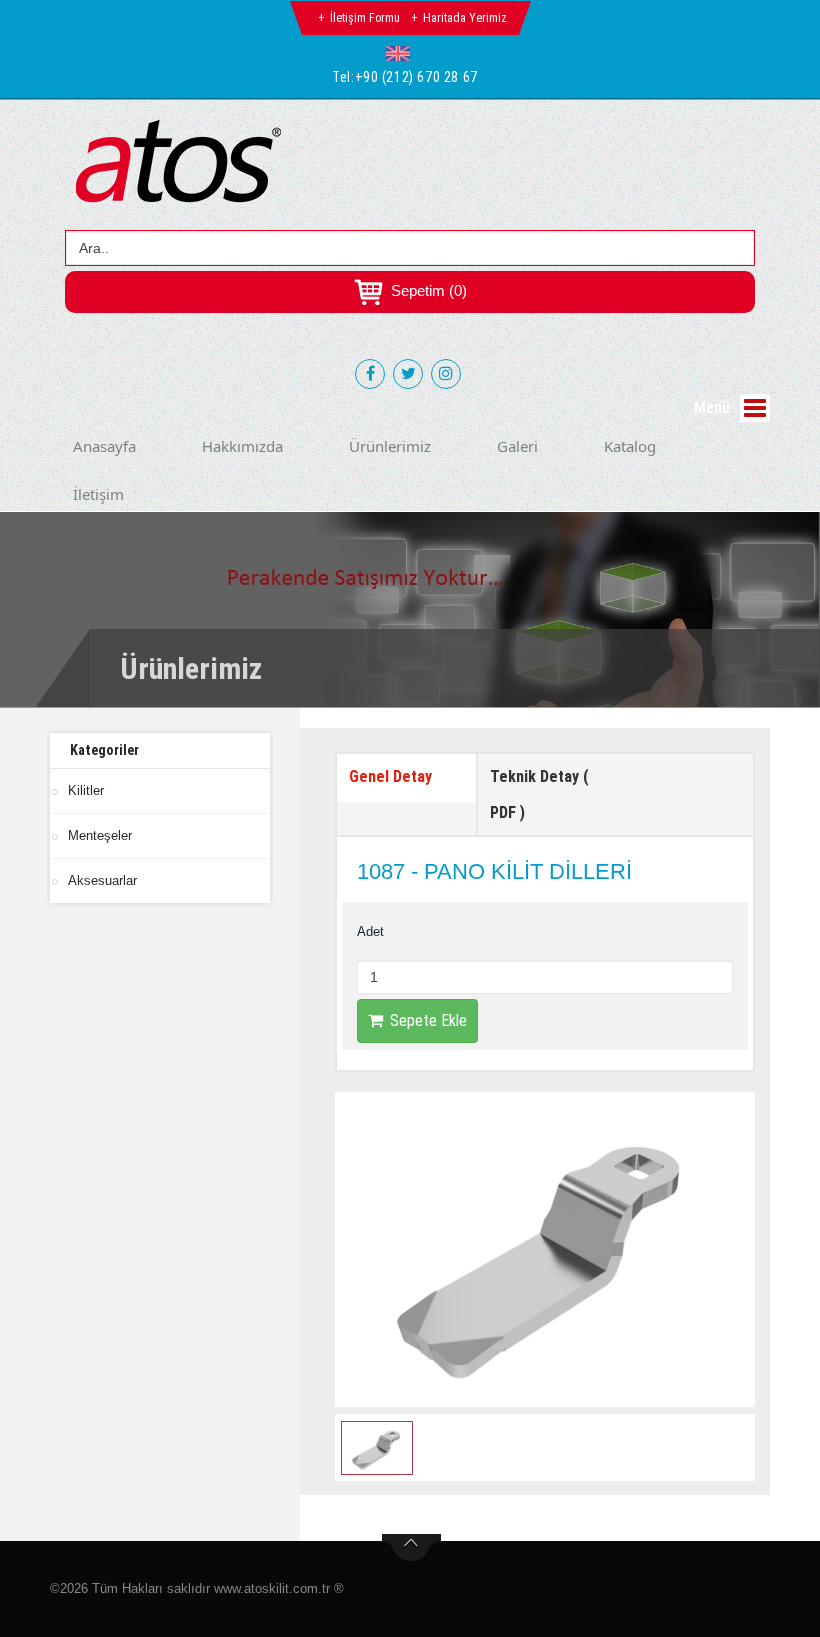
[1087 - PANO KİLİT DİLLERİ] (545, 1249)
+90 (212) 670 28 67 (416, 77)
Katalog (630, 446)
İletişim (98, 494)
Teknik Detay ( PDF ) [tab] (539, 794)
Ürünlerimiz (390, 446)
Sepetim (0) (427, 290)
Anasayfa (104, 446)
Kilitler (86, 790)
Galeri (517, 446)
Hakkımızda (242, 446)
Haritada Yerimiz (465, 18)
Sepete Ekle (428, 1020)
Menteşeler (100, 835)
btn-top (411, 1548)
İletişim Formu (365, 18)
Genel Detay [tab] (390, 776)
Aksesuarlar (102, 880)
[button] (402, 53)
